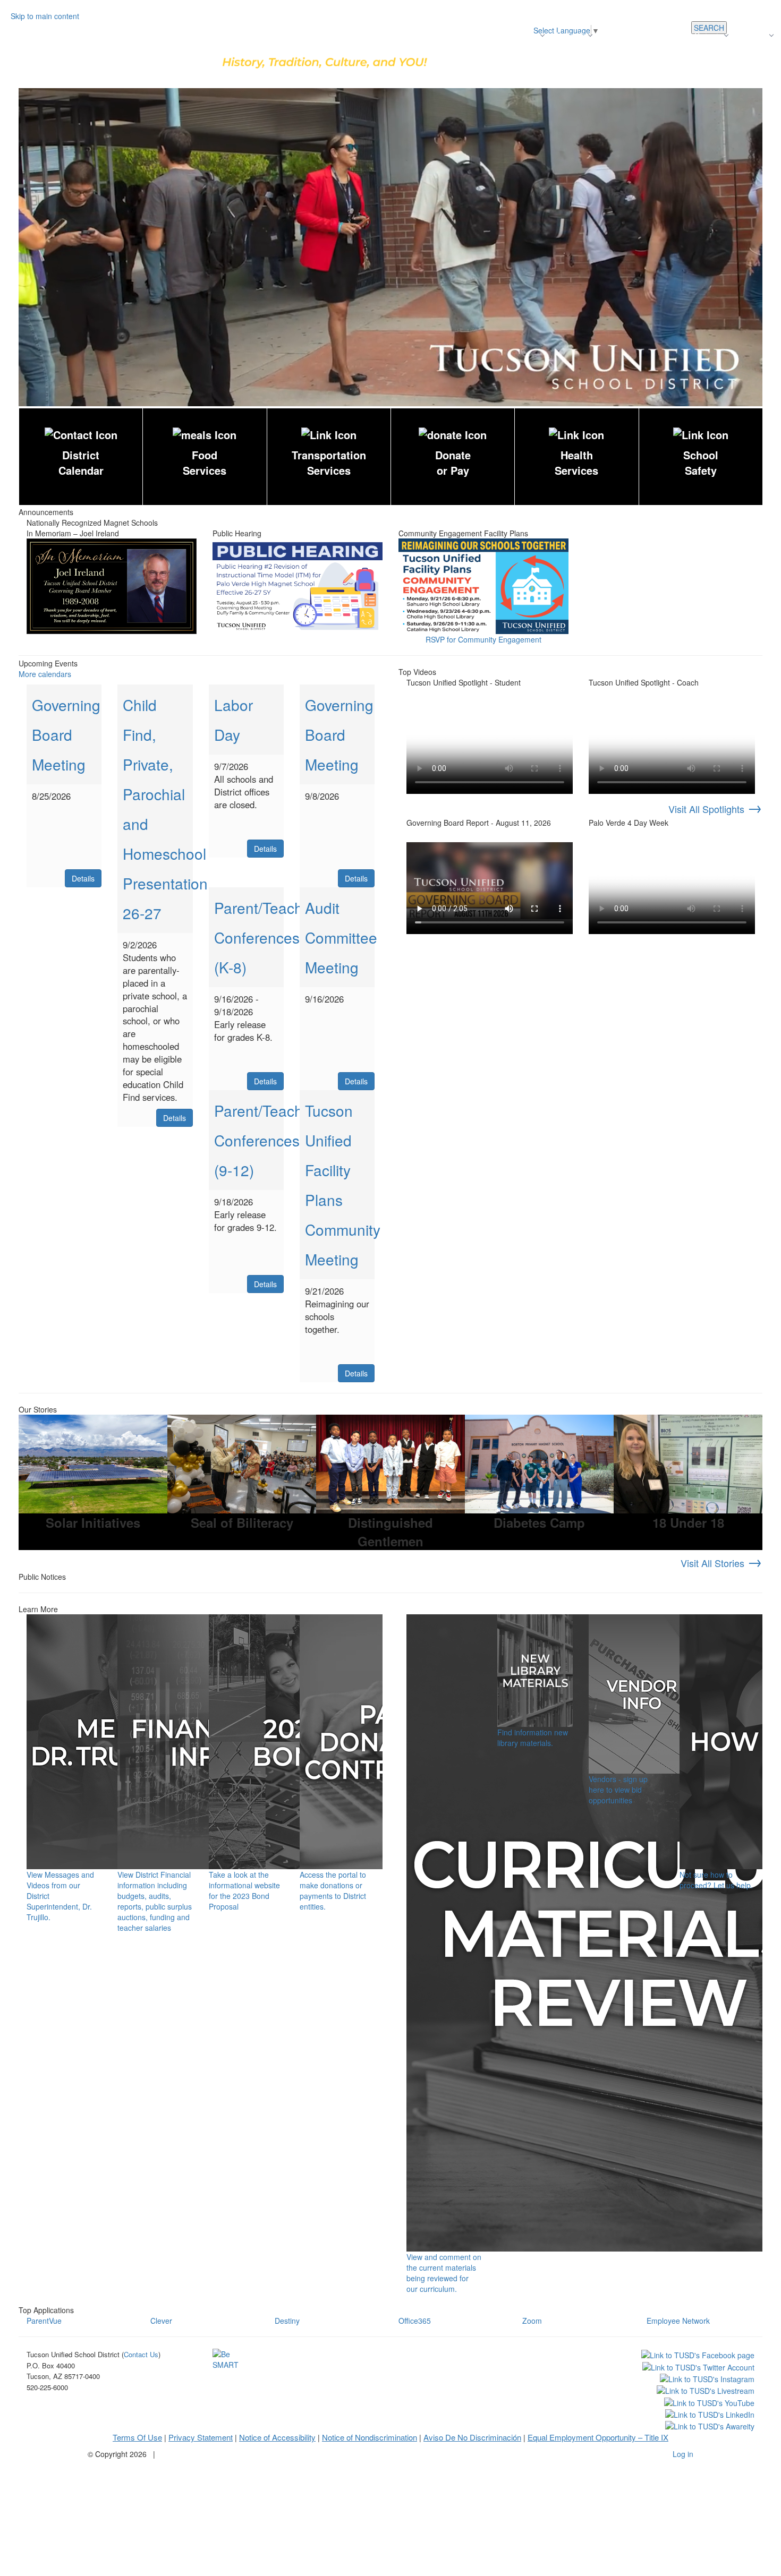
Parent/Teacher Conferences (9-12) (265, 1140)
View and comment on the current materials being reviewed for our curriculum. (444, 2273)
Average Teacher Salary (643, 35)
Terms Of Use (137, 2437)
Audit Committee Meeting (341, 937)
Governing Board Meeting (66, 734)
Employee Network (678, 2321)
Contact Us (715, 56)
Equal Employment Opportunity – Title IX (598, 2437)
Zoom (532, 2321)
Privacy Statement (201, 2437)
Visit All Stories (721, 1563)
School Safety (701, 463)
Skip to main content (45, 16)
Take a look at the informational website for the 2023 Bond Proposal (244, 1890)
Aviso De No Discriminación (472, 2437)
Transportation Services (329, 463)
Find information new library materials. (533, 1738)
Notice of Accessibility (277, 2437)
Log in (683, 2454)
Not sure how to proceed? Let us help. (716, 1880)
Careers (708, 35)
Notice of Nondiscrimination (370, 2437)
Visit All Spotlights (715, 809)
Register (524, 35)
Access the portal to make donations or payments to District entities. (333, 1890)
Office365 (415, 2321)
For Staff (759, 56)
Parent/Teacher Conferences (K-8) (265, 937)
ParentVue (44, 2321)
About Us (570, 35)
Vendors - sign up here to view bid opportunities (618, 1790)
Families (753, 35)
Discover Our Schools (462, 35)
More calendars (45, 674)
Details (83, 878)
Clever (161, 2321)
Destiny (287, 2321)
